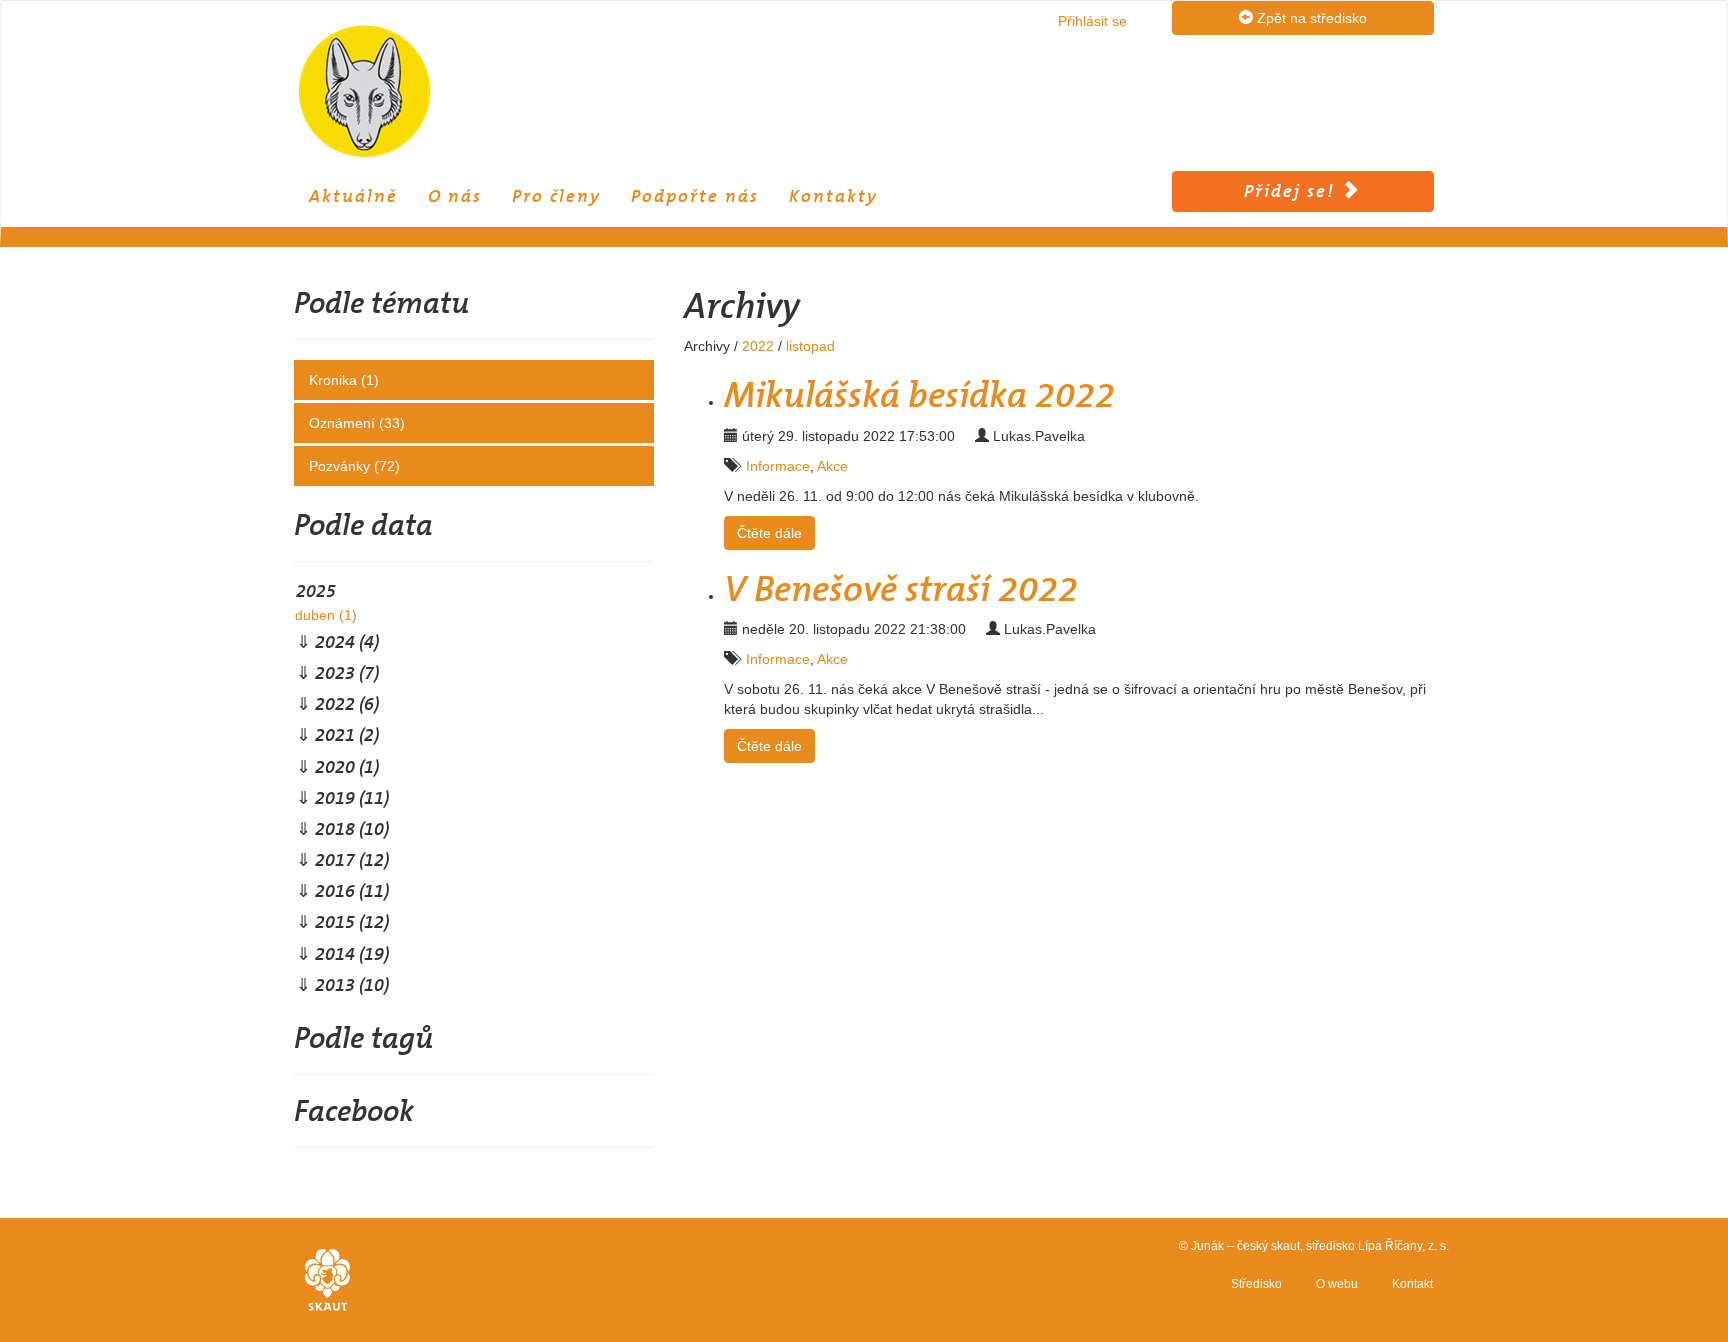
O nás (455, 196)
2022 (758, 346)
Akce (832, 466)
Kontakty (833, 196)
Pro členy (556, 196)
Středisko (1256, 1284)
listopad (810, 346)
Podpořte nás (695, 196)
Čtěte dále (769, 533)
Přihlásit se (1092, 21)
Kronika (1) (344, 380)
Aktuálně (353, 196)
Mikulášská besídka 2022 (919, 395)
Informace (778, 466)
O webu (1337, 1284)
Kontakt (1412, 1284)
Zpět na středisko (1310, 18)
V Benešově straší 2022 (901, 589)
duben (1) (326, 615)
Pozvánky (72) (354, 466)
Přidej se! (1292, 191)
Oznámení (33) (357, 423)
